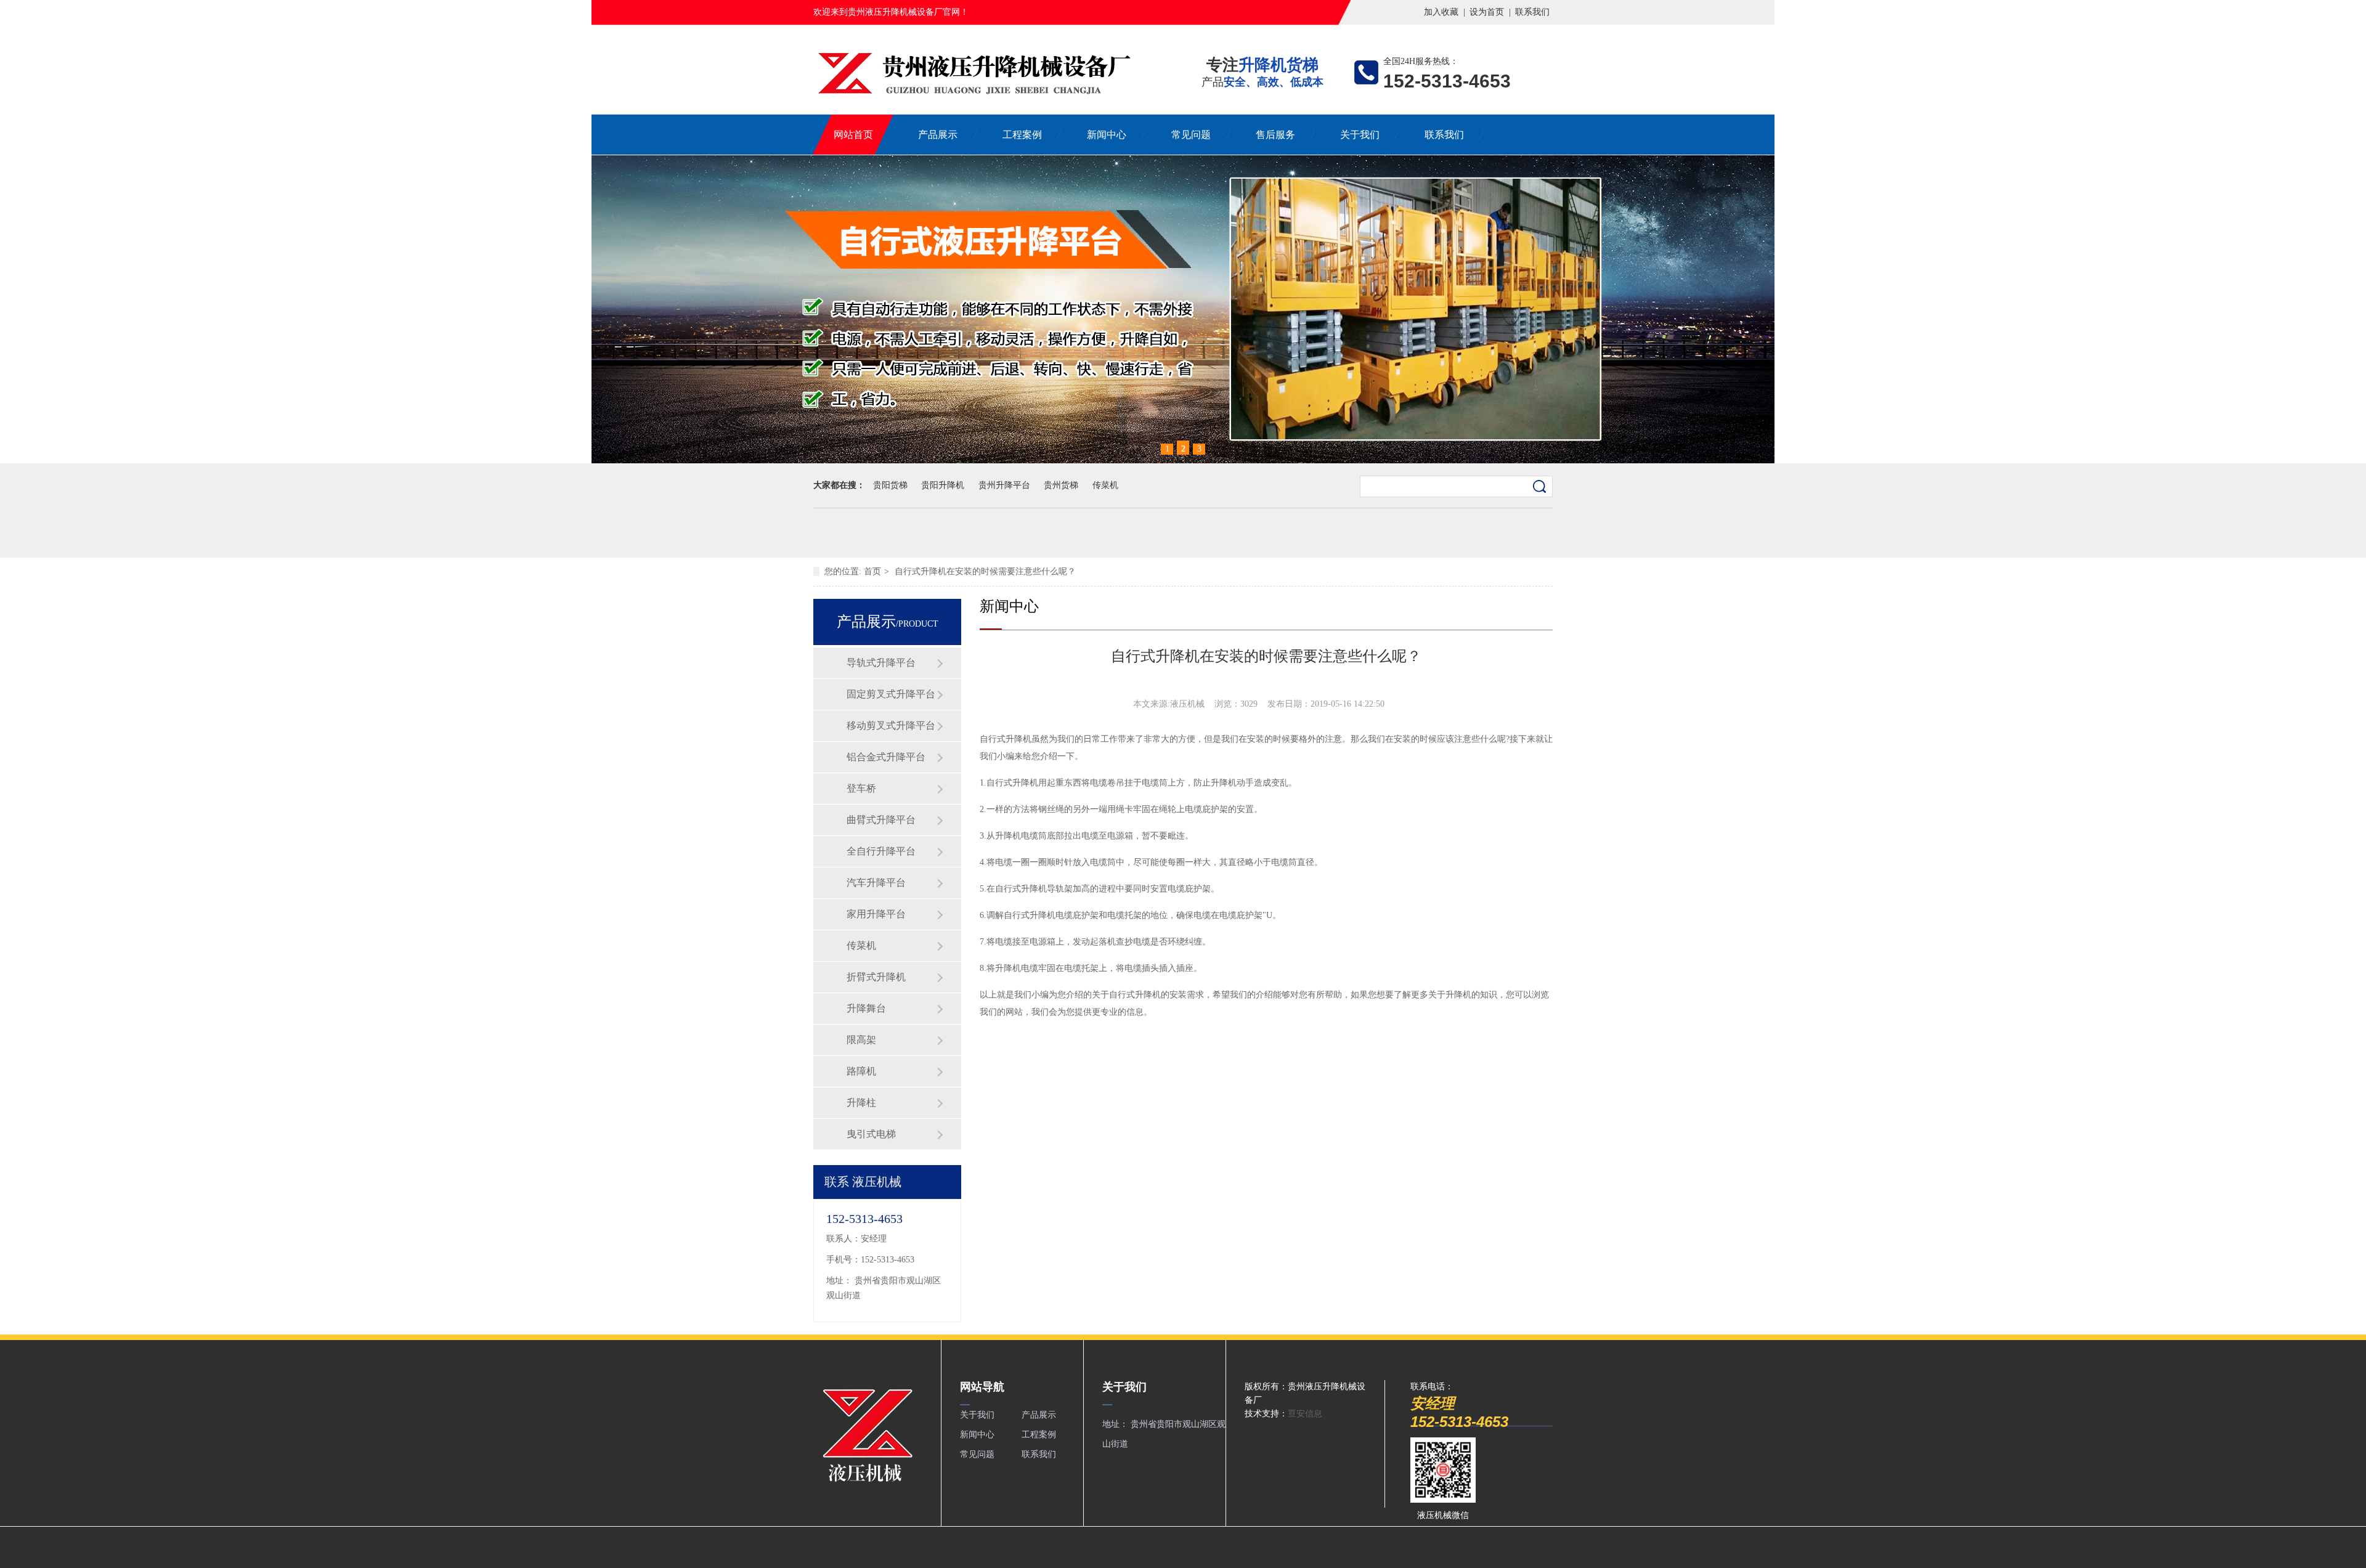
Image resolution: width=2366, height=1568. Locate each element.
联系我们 (1532, 12)
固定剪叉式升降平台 (891, 694)
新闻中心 (1107, 135)
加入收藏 (1441, 12)
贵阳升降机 (943, 485)
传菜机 (1105, 485)
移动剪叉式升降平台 (891, 725)
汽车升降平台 (876, 883)
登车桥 (861, 788)
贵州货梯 (1061, 485)
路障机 (861, 1071)
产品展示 (938, 135)
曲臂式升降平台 (881, 820)
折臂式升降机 (876, 977)
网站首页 (853, 135)
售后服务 (1275, 135)
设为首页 (1487, 12)
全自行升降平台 (881, 851)
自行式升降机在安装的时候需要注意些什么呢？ (985, 571)
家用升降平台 (876, 914)
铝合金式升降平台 (886, 757)
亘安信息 (1305, 1414)
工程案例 (1022, 135)
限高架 (861, 1040)
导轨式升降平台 (881, 663)
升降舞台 (866, 1008)
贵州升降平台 (1004, 485)
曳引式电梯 (871, 1134)
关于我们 (1360, 135)
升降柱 (861, 1103)
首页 (872, 571)
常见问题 (1191, 135)
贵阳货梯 (890, 485)
